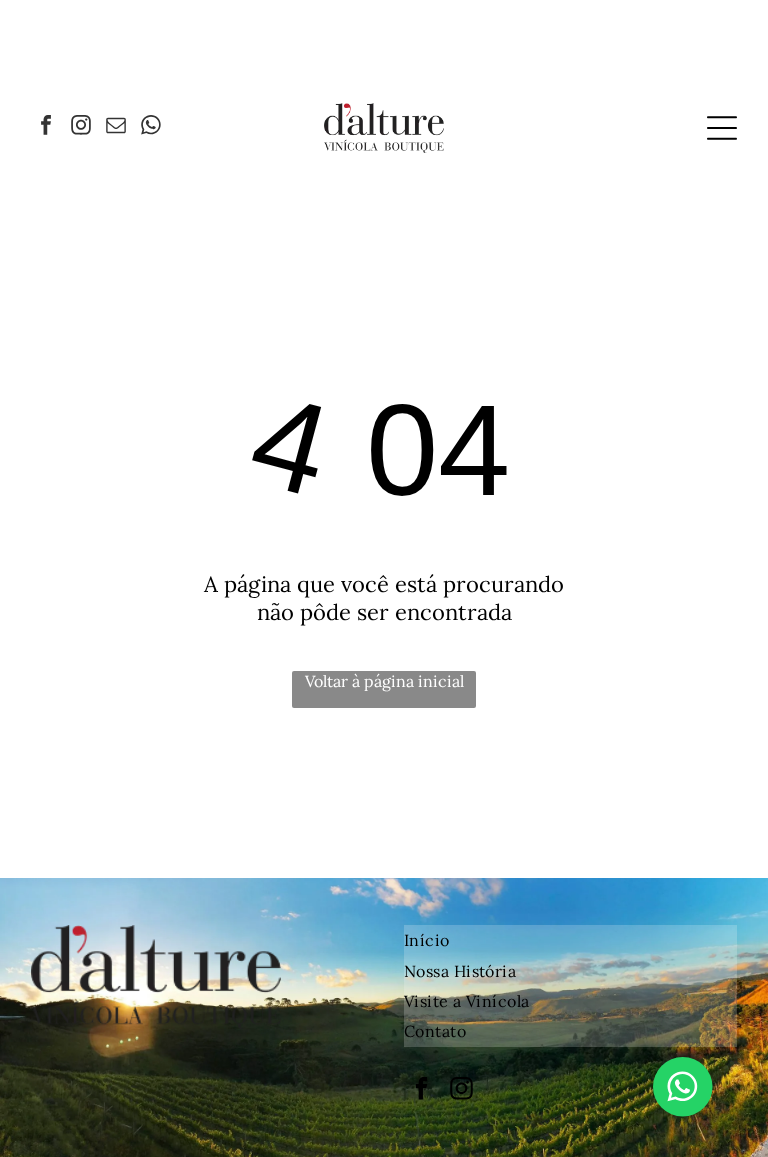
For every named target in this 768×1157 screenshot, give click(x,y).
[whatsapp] (151, 127)
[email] (116, 127)
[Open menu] (722, 128)
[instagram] (81, 127)
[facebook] (46, 127)
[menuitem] (570, 940)
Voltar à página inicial (384, 681)
